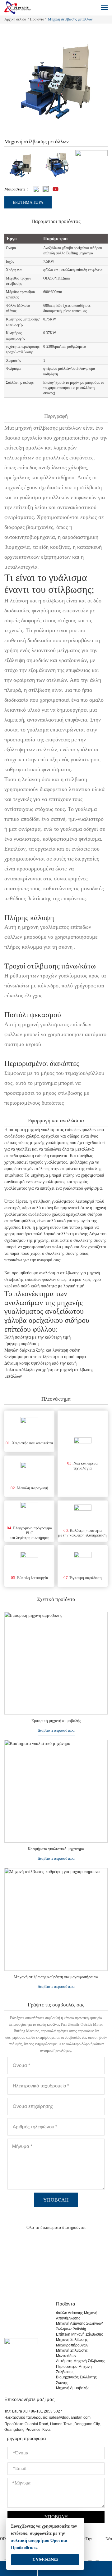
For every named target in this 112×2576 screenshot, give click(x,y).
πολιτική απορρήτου (30, 2540)
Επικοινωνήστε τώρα (56, 2279)
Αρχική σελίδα (15, 19)
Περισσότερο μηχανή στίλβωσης (74, 2369)
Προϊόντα (37, 19)
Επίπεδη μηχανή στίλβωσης (79, 2334)
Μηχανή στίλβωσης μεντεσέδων (72, 2353)
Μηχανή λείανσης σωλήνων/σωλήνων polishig (79, 2326)
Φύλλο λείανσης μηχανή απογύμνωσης (77, 2316)
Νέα (109, 2539)
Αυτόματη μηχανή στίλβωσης (81, 2361)
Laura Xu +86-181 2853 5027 (37, 2411)
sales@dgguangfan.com (70, 2417)
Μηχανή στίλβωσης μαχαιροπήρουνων (72, 2342)
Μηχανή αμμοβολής (73, 2388)
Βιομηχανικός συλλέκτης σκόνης (76, 2380)
